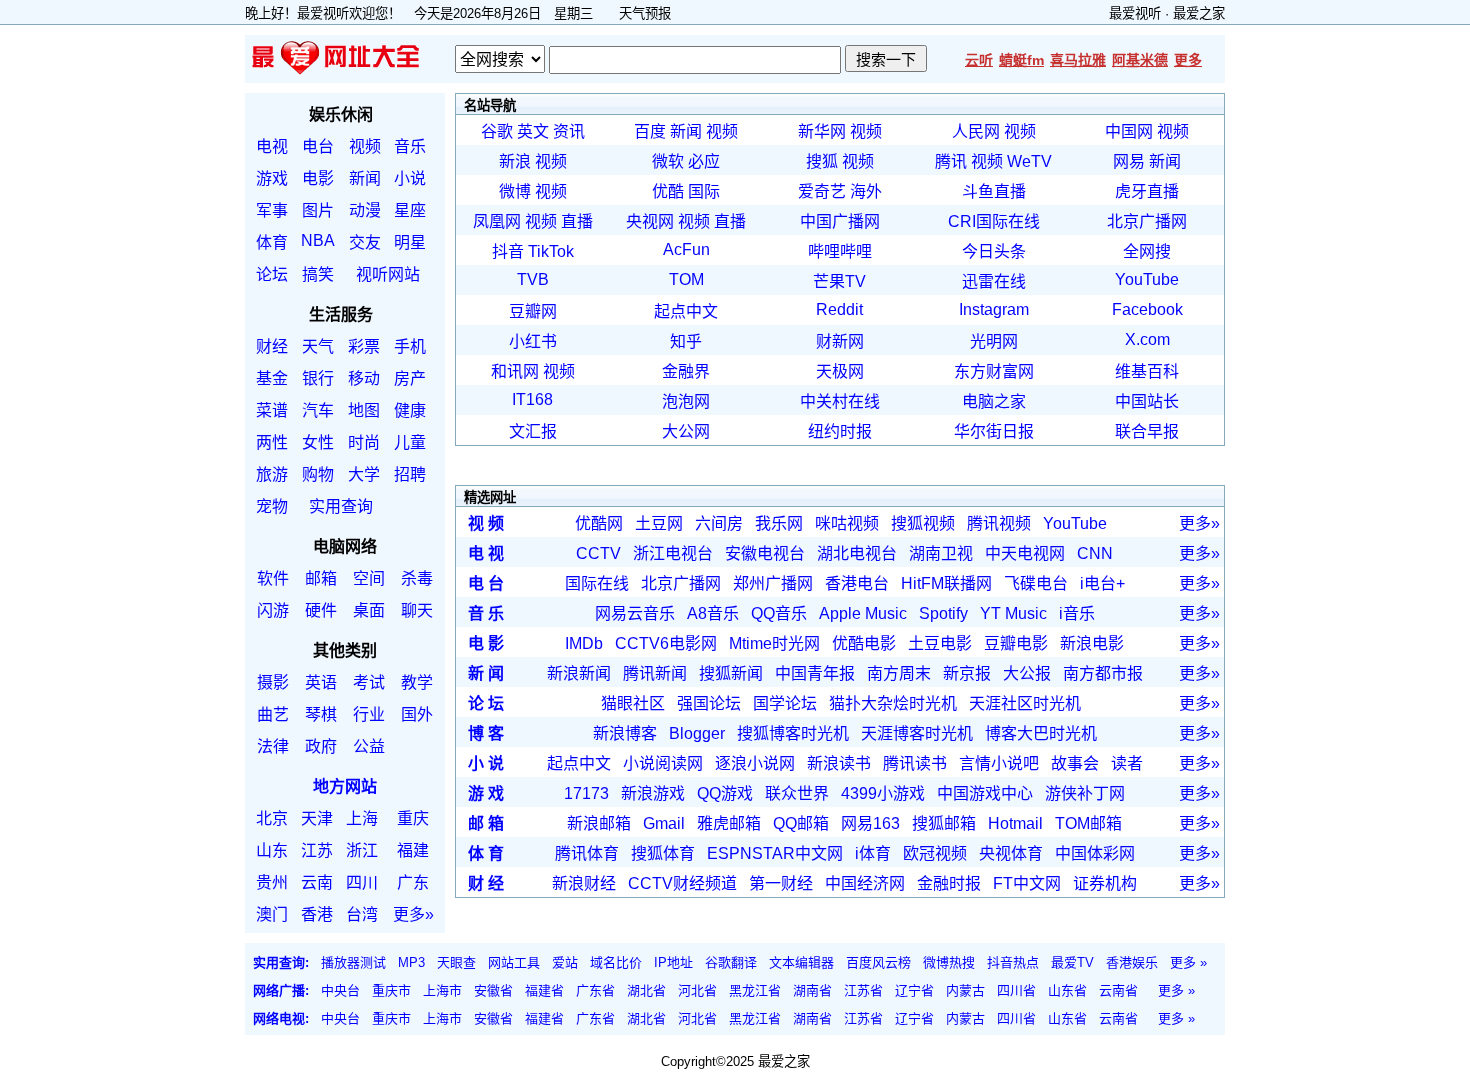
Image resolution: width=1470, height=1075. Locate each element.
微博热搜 (949, 962)
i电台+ (1102, 583)
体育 (272, 242)
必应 (704, 161)
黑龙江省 (755, 990)
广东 (413, 882)
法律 (273, 746)
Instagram (994, 309)
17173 (586, 793)
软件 (273, 578)
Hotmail (1015, 823)
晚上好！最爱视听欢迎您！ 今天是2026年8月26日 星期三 (425, 13)
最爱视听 (1135, 13)
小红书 (533, 341)
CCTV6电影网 (666, 643)
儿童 (410, 442)
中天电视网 (1025, 553)
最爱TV (1072, 962)
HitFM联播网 (946, 583)
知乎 (686, 341)
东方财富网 (994, 371)
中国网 (1129, 131)
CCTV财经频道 (682, 883)
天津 (317, 818)
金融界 (686, 371)
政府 (321, 746)
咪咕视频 (847, 523)
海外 (866, 191)
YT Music (1013, 613)
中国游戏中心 (985, 793)
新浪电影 (1092, 643)
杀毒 (417, 578)
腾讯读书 (915, 763)
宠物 (272, 506)
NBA (318, 240)
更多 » (1188, 962)
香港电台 (857, 583)
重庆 (413, 818)
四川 (362, 882)
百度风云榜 (878, 962)
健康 (410, 410)
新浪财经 (584, 883)
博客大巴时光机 (1041, 733)
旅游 (272, 474)
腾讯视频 (999, 523)
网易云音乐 (635, 613)
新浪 (515, 161)
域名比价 (616, 962)
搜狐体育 (663, 853)
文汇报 (533, 431)
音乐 (410, 146)
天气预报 (645, 13)
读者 (1127, 763)
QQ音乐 (779, 613)
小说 (410, 178)
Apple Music (863, 613)
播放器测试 (353, 962)
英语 (321, 682)
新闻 (365, 178)
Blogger (697, 733)
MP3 (411, 962)
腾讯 (951, 161)
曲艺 (273, 714)
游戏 (272, 178)
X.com (1147, 339)
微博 (515, 191)
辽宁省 (914, 990)
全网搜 (1147, 251)
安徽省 (493, 990)
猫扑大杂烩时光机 (893, 703)
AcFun (686, 249)
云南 (317, 882)
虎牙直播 (1147, 191)
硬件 (321, 610)
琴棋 (321, 714)
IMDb (584, 643)
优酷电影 (864, 643)
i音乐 (1077, 613)
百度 (650, 131)
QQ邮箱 (801, 823)
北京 (272, 818)
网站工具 (514, 962)
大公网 (686, 431)
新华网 (822, 131)
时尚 (364, 442)
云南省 (1118, 990)
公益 (369, 746)
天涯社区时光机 (1025, 703)
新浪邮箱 (599, 823)
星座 (410, 210)
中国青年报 (815, 673)
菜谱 (272, 410)
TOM (686, 279)
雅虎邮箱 (729, 823)
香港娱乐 (1132, 962)
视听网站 (388, 274)
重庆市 (391, 990)
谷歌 (497, 131)
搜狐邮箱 (944, 823)
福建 (413, 850)
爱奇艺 (822, 191)
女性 (318, 442)
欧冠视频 (935, 853)
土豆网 (659, 523)
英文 (533, 131)
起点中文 (686, 311)
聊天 (417, 610)
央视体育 (1011, 853)
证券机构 (1105, 883)
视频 (365, 146)
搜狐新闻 (731, 673)
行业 (369, 714)
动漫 (365, 210)
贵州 (272, 882)
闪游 (273, 610)
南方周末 (899, 673)
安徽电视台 (765, 553)
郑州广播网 (773, 583)
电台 (318, 146)
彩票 (364, 346)
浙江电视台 (673, 553)
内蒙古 (965, 990)
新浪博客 (625, 733)
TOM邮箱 (1088, 823)
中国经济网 (865, 883)
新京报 (967, 673)
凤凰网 (497, 221)
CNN (1095, 553)
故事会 (1075, 763)
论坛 (272, 274)
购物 (318, 474)
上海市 (442, 990)
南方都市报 (1103, 673)
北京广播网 (1147, 221)
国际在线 (597, 583)
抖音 (508, 251)
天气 (318, 346)
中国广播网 (840, 221)
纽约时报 (840, 431)
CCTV (598, 553)
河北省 (697, 990)
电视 (272, 146)
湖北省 (646, 990)
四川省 (1016, 990)
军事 (272, 210)
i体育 (873, 853)
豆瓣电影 (1016, 643)
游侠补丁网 (1085, 793)
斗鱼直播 (994, 191)
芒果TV (839, 281)
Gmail (664, 823)
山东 (272, 850)
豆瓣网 (533, 311)
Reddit (839, 309)
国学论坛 (785, 703)
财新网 (840, 341)
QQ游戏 (725, 793)
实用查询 (341, 506)
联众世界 (797, 793)
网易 (1129, 161)
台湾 (362, 914)
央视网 (650, 221)
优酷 (668, 191)
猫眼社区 (633, 703)
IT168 (532, 399)
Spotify (943, 613)
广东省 (595, 990)
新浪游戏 (653, 793)
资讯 (569, 131)
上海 (362, 818)
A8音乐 (713, 613)
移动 (364, 378)
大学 (364, 474)
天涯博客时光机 (917, 733)
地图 (364, 410)
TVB (533, 279)
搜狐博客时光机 (793, 733)
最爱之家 (1199, 13)
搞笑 (318, 274)
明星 (410, 242)
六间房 (719, 523)
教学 (417, 682)
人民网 (976, 131)
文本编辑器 (801, 962)
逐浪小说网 (755, 763)
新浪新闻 (579, 673)
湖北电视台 (857, 553)
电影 (318, 178)
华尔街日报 (994, 431)
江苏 (317, 850)
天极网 (840, 371)
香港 (317, 914)
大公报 (1027, 673)
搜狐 (822, 161)
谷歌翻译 (731, 962)
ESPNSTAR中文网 (775, 853)
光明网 (994, 341)
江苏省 (863, 990)
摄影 (273, 682)
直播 (577, 221)
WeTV (1029, 161)
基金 (272, 378)
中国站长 (1147, 401)
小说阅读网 (663, 763)
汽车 (318, 410)
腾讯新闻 (655, 673)
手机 (410, 346)
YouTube (1147, 279)
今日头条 (994, 251)
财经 (272, 346)
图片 (318, 210)
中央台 (340, 990)
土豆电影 (940, 643)
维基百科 (1147, 371)
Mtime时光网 (774, 643)
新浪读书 (839, 763)
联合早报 (1147, 431)
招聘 (410, 474)
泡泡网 (686, 401)
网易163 (870, 823)
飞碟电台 (1036, 583)
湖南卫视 (941, 553)
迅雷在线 (994, 281)
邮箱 (321, 578)
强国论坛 (709, 703)
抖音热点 (1013, 962)
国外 (417, 714)
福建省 (544, 990)
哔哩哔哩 (840, 251)
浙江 (362, 850)
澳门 (272, 914)
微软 (668, 161)
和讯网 (515, 371)
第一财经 (781, 883)
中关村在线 (840, 401)
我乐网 (779, 523)
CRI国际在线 (994, 221)
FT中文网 (1027, 883)
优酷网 (599, 523)
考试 (369, 682)
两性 (272, 442)
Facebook (1147, 309)
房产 (410, 378)
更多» (413, 914)
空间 (369, 578)
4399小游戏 (883, 793)
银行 (318, 378)
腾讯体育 (587, 853)
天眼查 (456, 962)
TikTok (551, 251)
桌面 (369, 610)
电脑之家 (994, 401)
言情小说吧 (999, 763)
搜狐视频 (923, 523)
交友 (365, 242)
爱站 (565, 962)
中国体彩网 (1095, 853)
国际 (704, 191)
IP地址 (673, 962)
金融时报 (949, 883)
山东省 (1067, 990)
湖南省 (812, 990)
